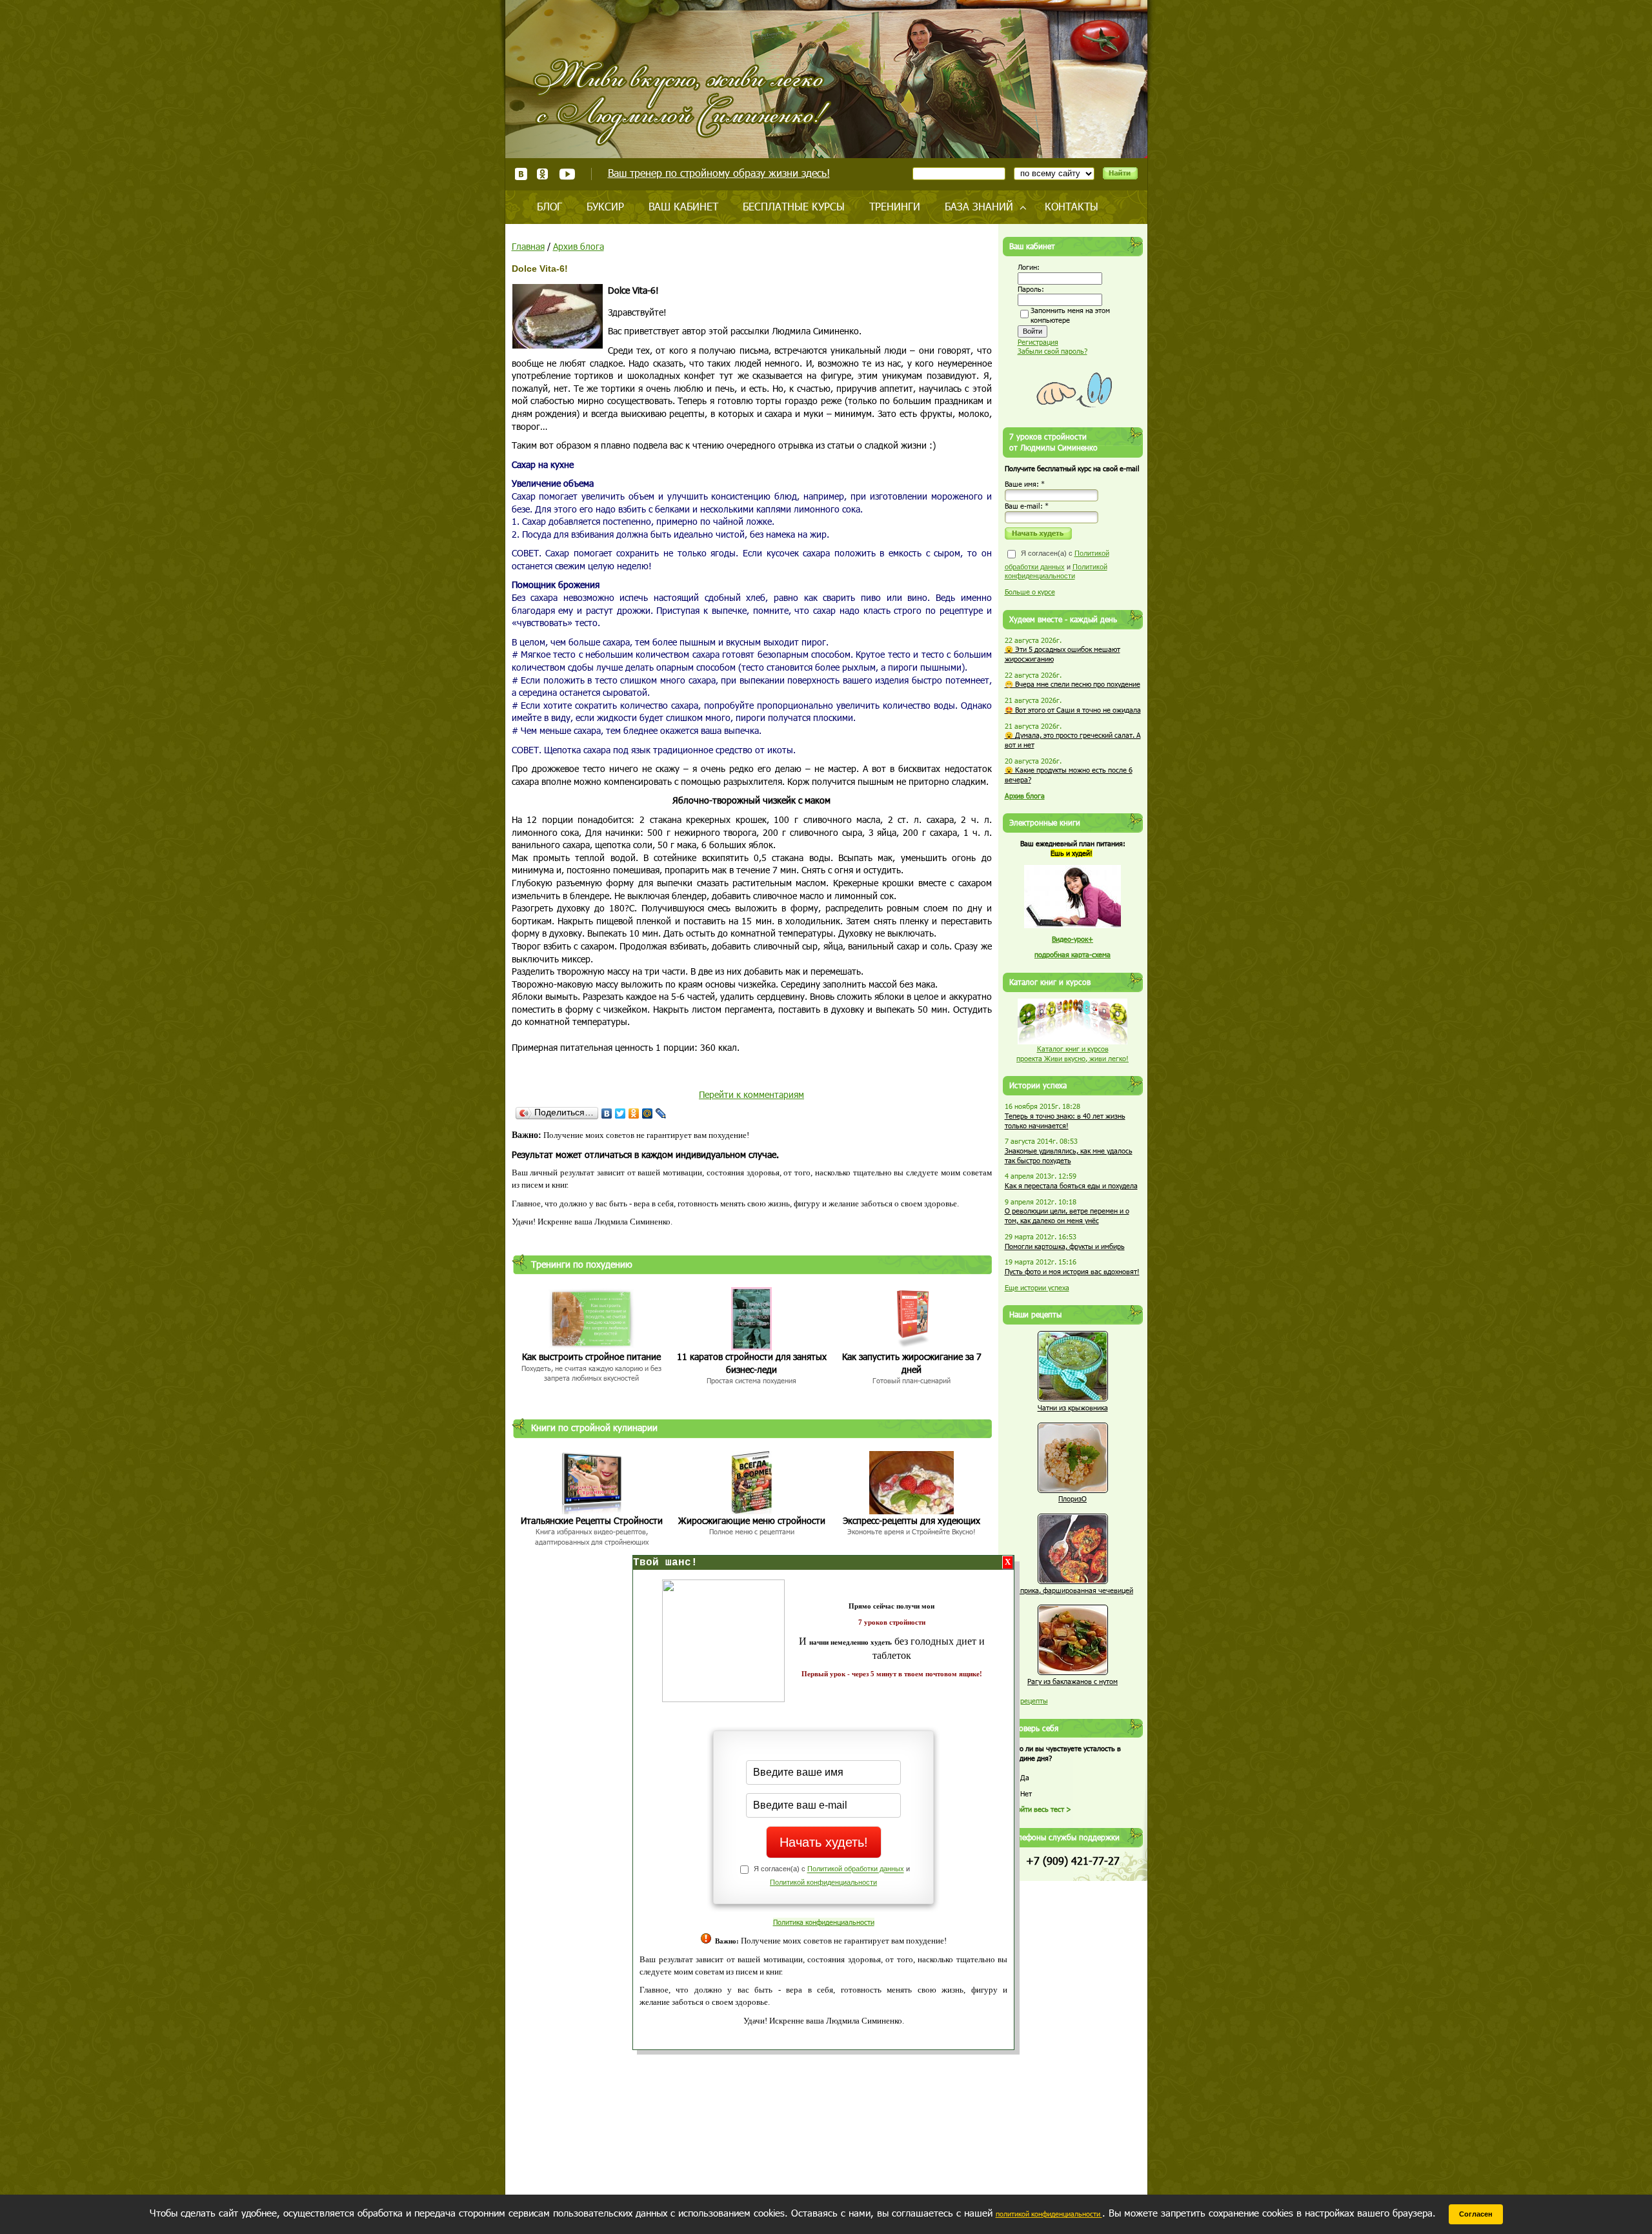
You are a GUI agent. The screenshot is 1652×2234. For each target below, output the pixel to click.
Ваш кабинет (683, 206)
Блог (549, 206)
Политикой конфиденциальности (823, 1882)
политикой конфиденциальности (1049, 2214)
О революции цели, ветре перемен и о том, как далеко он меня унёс (1067, 1215)
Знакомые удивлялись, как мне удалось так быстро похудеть (1069, 1155)
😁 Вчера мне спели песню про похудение (1073, 684)
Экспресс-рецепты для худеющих (912, 1520)
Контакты (1072, 206)
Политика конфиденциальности (824, 1922)
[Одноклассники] (634, 1113)
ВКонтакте (521, 174)
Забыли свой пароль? (1053, 351)
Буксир (605, 206)
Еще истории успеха (1037, 1287)
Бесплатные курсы (794, 206)
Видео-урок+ (1073, 939)
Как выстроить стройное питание (591, 1356)
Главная (528, 246)
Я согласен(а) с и (1057, 564)
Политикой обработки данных (856, 1869)
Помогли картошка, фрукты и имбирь (1065, 1246)
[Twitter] (620, 1113)
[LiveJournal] (661, 1113)
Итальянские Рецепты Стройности (592, 1520)
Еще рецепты (1026, 1701)
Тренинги (895, 206)
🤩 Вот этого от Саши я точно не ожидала (1073, 710)
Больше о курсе (1030, 592)
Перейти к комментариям (751, 1094)
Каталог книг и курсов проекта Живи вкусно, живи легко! (1073, 1053)
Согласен (1476, 2214)
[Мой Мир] (648, 1113)
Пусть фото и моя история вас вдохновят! (1072, 1271)
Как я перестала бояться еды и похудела (1071, 1185)
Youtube (567, 174)
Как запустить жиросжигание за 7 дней (912, 1363)
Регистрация (1038, 342)
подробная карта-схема (1073, 954)
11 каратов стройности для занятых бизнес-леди (752, 1363)
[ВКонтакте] (607, 1113)
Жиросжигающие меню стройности (752, 1520)
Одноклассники (543, 174)
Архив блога (579, 246)
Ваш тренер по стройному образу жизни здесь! (719, 173)
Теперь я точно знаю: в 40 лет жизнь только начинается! (1065, 1121)
